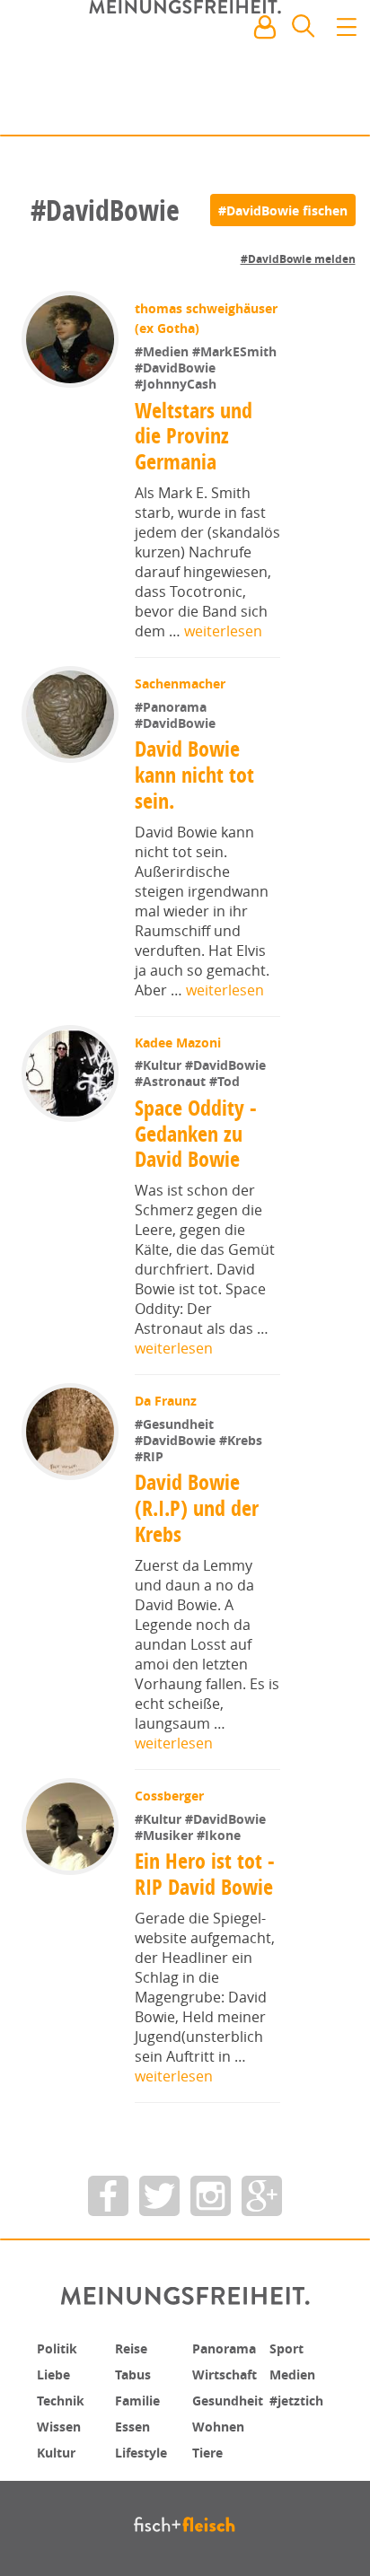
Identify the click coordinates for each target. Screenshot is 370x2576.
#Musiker (167, 1835)
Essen (135, 2423)
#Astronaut (174, 1081)
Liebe (56, 2373)
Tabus (136, 2373)
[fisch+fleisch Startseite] (185, 71)
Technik (65, 2398)
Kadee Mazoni (180, 1043)
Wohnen (222, 2423)
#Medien (165, 351)
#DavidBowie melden (298, 259)
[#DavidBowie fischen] (283, 210)
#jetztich (301, 2398)
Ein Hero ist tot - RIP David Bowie (207, 1874)
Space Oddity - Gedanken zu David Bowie (197, 1134)
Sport (289, 2348)
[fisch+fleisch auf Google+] (262, 2196)
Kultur (60, 2449)
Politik (60, 2348)
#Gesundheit (176, 1424)
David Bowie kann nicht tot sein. (195, 775)
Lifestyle (145, 2449)
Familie (141, 2398)
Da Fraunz (167, 1401)
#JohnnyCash (177, 384)
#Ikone (220, 1835)
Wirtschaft (230, 2373)
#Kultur (162, 1065)
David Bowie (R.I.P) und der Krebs (197, 1508)
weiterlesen (223, 631)
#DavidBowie (177, 368)
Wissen (62, 2423)
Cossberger (171, 1796)
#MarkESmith (236, 351)
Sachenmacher (182, 683)
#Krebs (242, 1440)
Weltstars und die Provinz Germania (194, 436)
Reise (134, 2348)
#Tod (226, 1081)
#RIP (151, 1456)
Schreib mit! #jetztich (277, 108)
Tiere (210, 2449)
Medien (296, 2373)
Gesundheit (234, 2398)
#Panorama (172, 707)
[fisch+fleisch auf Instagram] (211, 2196)
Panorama (230, 2348)
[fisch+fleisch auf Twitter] (159, 2196)
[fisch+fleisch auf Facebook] (108, 2196)
